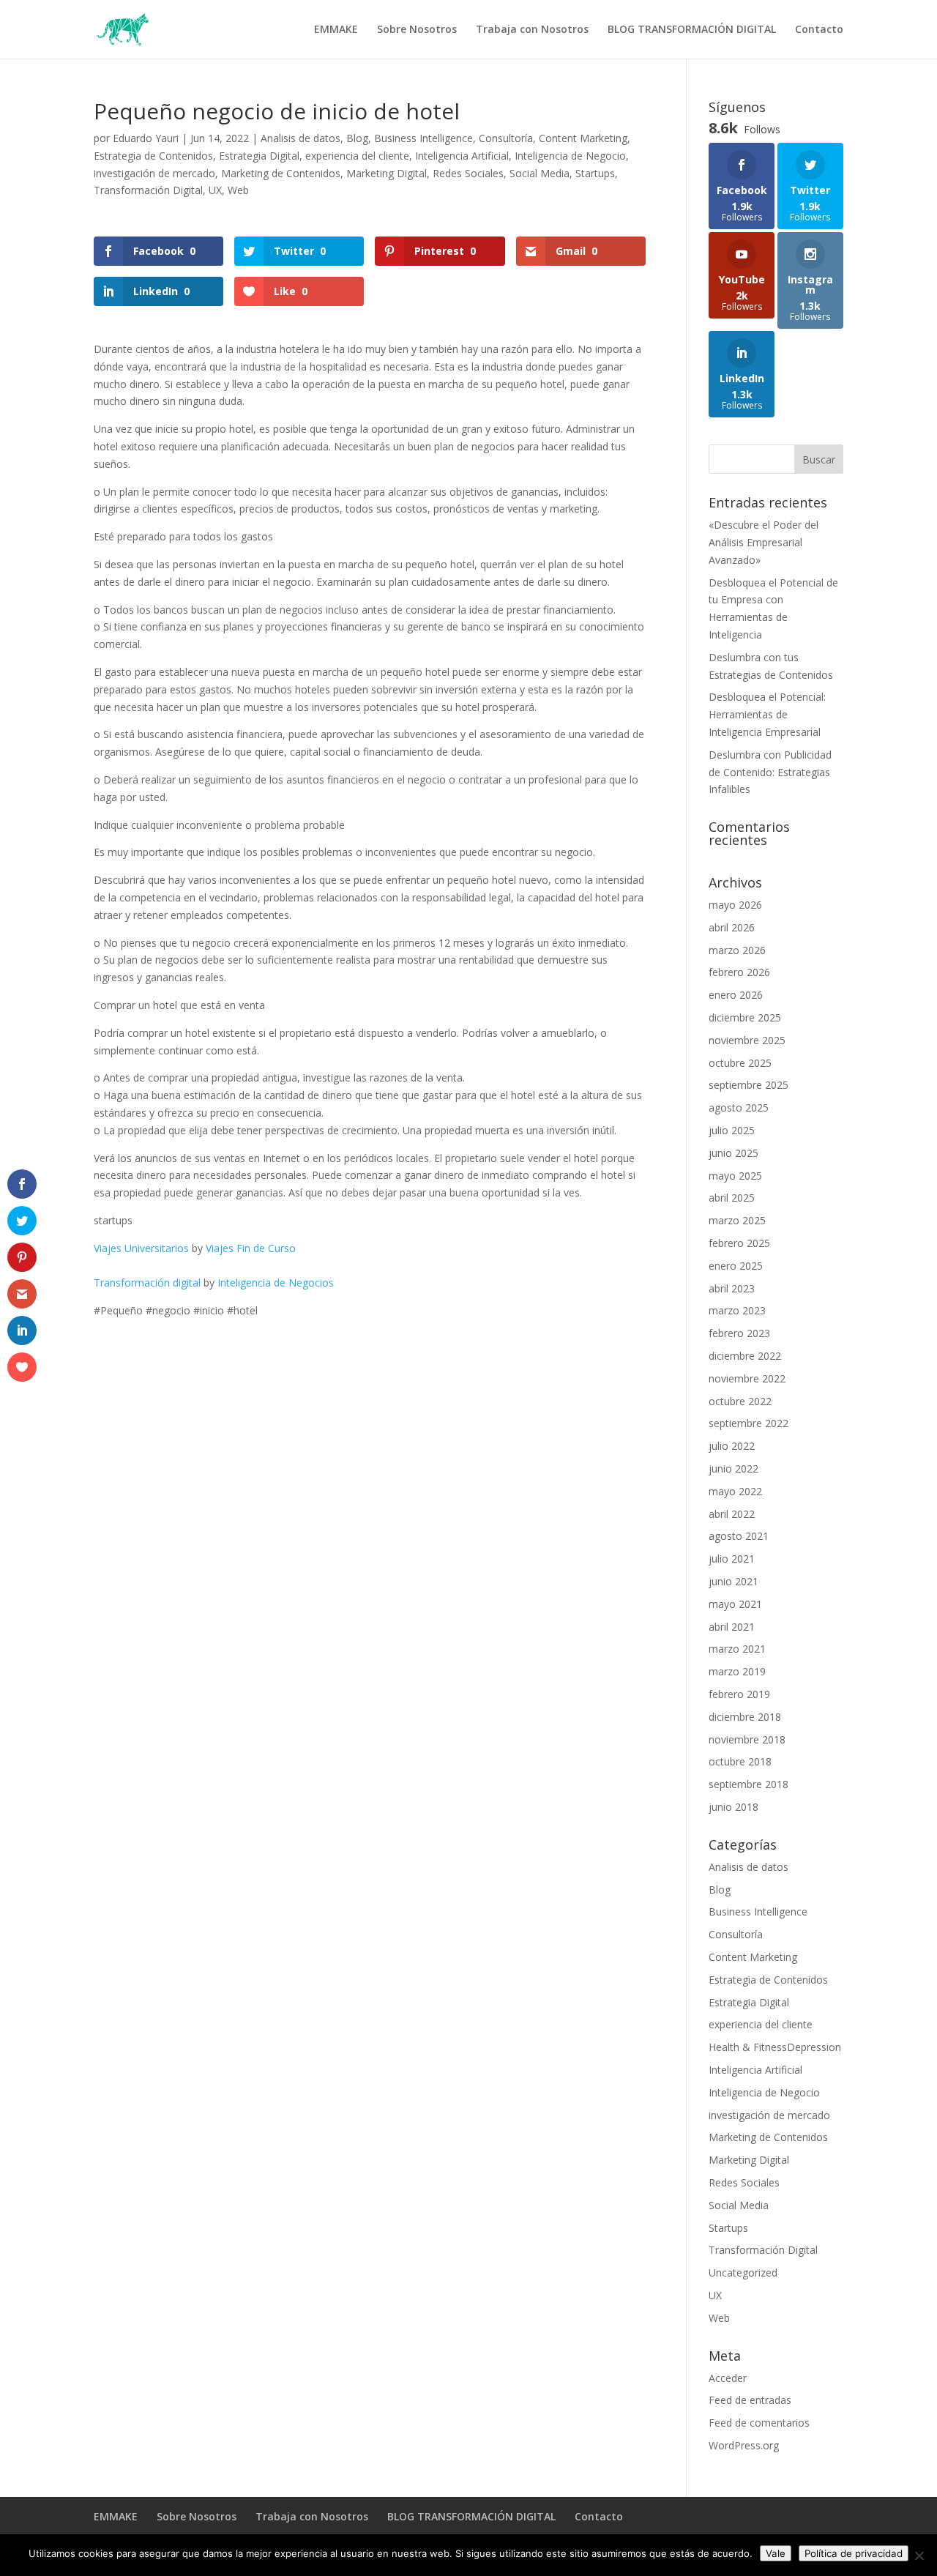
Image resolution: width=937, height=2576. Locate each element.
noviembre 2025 (747, 1040)
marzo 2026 (737, 950)
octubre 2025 (740, 1063)
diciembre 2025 (745, 1017)
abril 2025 (732, 1198)
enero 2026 (736, 995)
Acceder (728, 2378)
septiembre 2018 (749, 1784)
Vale (776, 2553)
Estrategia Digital (259, 156)
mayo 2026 (735, 905)
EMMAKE (336, 30)
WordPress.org (744, 2445)
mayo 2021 (735, 1604)
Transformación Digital (148, 190)
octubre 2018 (740, 1761)
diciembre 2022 (745, 1356)
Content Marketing (583, 138)
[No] (919, 2555)
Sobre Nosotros (417, 30)
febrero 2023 (739, 1333)
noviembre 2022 (747, 1378)
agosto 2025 (739, 1108)
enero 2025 (736, 1266)
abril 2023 (732, 1288)
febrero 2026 (739, 972)
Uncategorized (743, 2272)
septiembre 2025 (749, 1085)
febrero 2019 (739, 1694)
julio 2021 (732, 1559)
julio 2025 (732, 1130)
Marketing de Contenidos (281, 173)
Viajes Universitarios (141, 1248)
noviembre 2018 (747, 1739)
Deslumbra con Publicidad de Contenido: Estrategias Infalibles (770, 772)
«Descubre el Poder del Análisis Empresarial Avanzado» (764, 542)
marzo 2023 (737, 1310)
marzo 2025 (737, 1220)
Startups (595, 173)
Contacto (819, 30)
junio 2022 (733, 1468)
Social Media (540, 173)
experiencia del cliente (357, 156)
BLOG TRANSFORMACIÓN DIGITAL (692, 30)
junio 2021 (733, 1581)
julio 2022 (732, 1446)
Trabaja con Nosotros (532, 30)
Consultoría (506, 138)
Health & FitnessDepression (775, 2047)
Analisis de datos (300, 138)
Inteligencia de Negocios (276, 1283)
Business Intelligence (423, 138)
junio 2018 (733, 1807)
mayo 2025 (735, 1176)
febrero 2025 (739, 1243)
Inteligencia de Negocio (570, 156)
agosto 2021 (739, 1536)
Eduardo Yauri (146, 138)
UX (215, 190)
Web (238, 190)
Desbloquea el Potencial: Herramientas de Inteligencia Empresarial (767, 714)
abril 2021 (732, 1627)
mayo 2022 (735, 1491)
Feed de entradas (750, 2400)
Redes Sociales (468, 173)
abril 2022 (732, 1514)
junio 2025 (733, 1153)
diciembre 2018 (745, 1717)
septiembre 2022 (749, 1423)
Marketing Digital (387, 173)
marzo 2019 (737, 1671)
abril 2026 (732, 927)
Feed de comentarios (759, 2423)
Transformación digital (147, 1283)
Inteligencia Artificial (462, 156)
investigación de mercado (154, 173)
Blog (357, 138)
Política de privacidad (854, 2553)
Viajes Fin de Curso (251, 1248)
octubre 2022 (740, 1401)
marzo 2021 (737, 1649)
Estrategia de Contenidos (153, 156)
